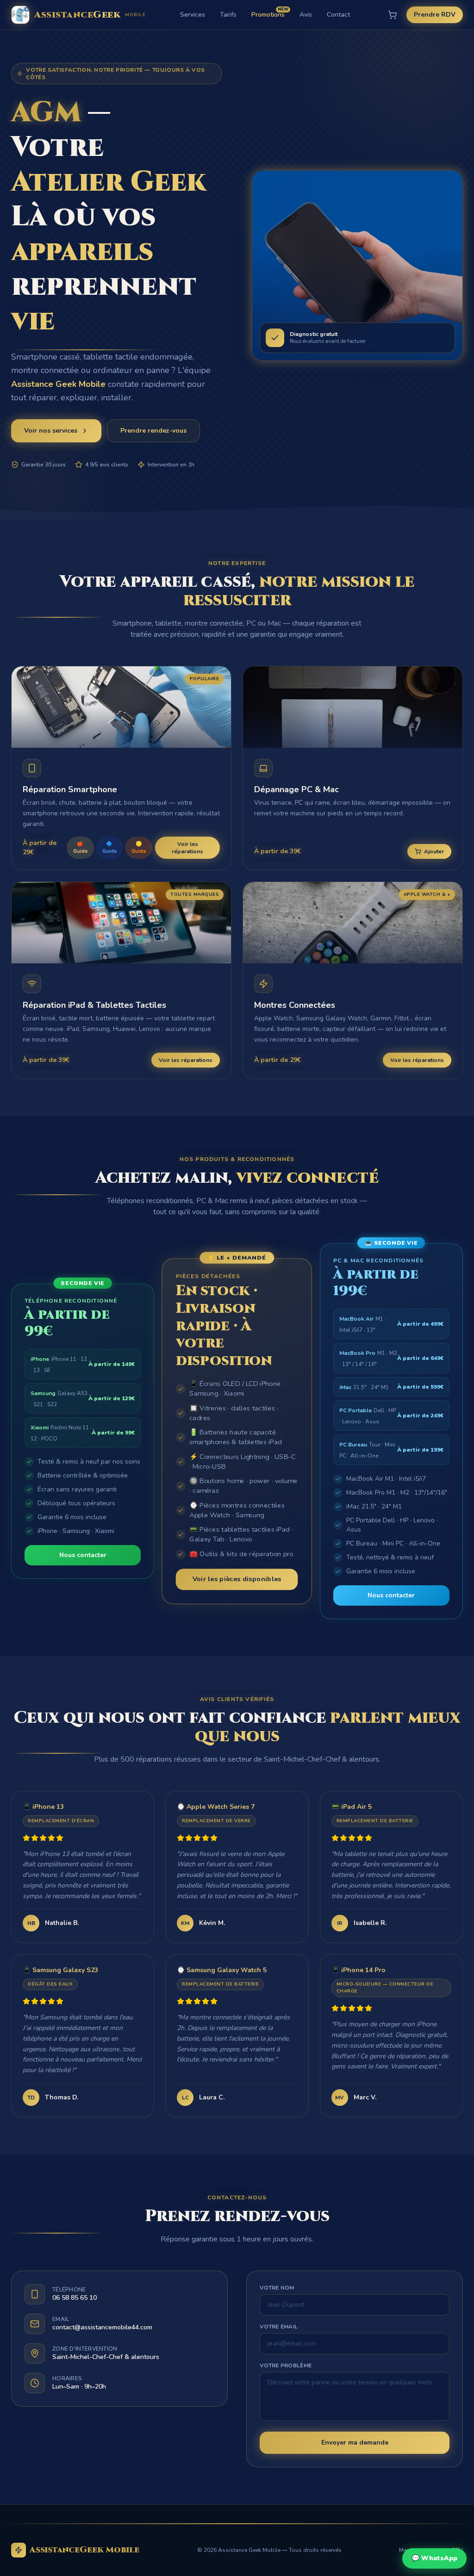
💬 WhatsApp (434, 2558)
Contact (338, 15)
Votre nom (277, 2288)
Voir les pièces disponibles (237, 1579)
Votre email (279, 2327)
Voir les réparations (187, 848)
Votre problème (286, 2365)
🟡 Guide (139, 848)
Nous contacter (83, 1555)
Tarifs (228, 15)
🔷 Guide (109, 848)
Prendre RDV (435, 15)
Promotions (268, 15)
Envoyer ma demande (355, 2443)
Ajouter (434, 851)
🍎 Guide (80, 848)
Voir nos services (51, 431)
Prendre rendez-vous (153, 431)
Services (193, 15)
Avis (306, 15)
